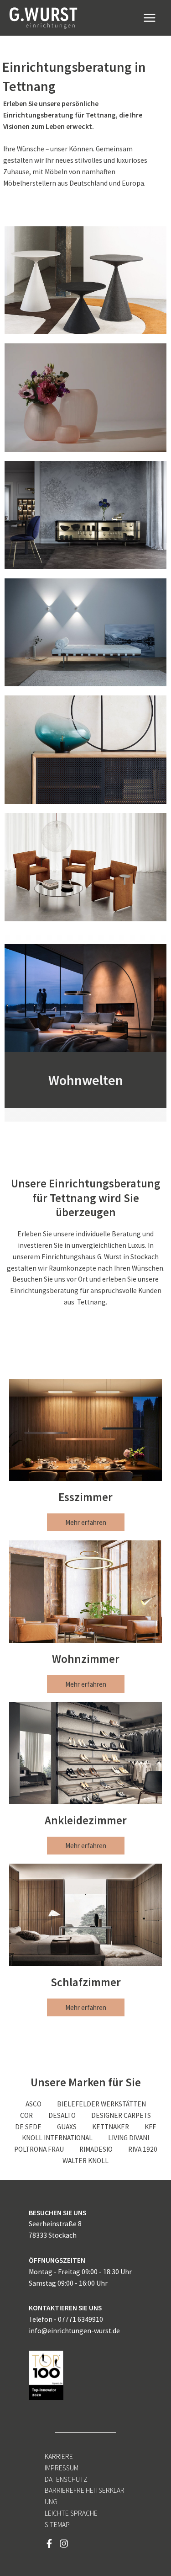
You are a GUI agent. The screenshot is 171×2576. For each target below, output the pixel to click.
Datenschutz (66, 2479)
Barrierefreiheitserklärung (85, 2496)
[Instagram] (64, 2544)
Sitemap (57, 2525)
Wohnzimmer (86, 1659)
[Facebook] (49, 2544)
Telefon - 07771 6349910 (66, 2319)
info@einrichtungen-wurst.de (74, 2331)
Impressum (62, 2468)
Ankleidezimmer (86, 1820)
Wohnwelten (86, 1080)
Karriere (59, 2456)
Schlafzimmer (86, 1982)
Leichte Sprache (71, 2513)
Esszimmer (85, 1497)
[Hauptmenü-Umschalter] (150, 18)
